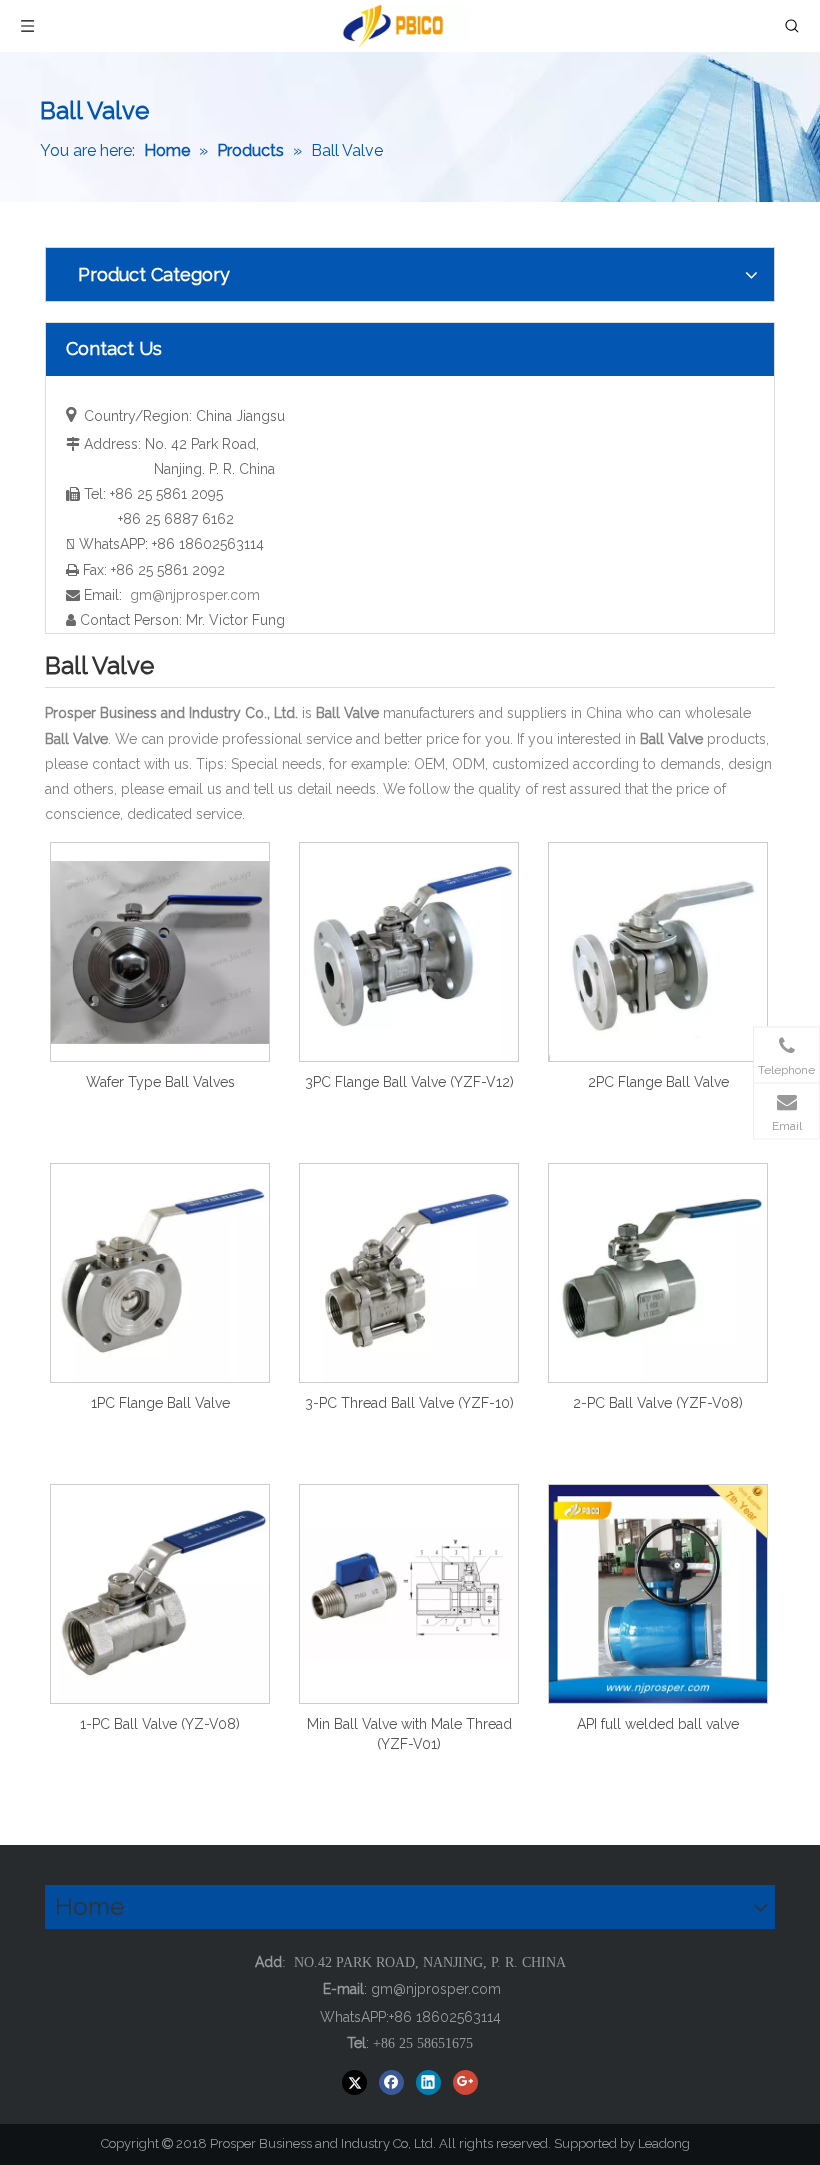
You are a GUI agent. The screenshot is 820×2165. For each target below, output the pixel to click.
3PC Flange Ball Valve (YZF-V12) (409, 1082)
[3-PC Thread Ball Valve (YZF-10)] (409, 1272)
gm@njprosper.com (195, 595)
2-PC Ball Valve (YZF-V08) (658, 1403)
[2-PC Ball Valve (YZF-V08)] (658, 1272)
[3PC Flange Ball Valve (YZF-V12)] (409, 951)
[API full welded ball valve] (658, 1593)
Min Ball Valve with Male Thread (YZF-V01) (409, 1734)
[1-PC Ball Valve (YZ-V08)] (160, 1593)
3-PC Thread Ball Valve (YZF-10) (409, 1403)
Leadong (673, 2143)
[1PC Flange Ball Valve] (160, 1272)
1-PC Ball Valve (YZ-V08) (160, 1724)
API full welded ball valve (658, 1724)
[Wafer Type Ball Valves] (160, 951)
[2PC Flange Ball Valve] (658, 951)
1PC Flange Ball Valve (160, 1403)
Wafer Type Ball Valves (160, 1082)
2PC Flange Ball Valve (658, 1082)
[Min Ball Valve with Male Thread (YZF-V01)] (409, 1593)
